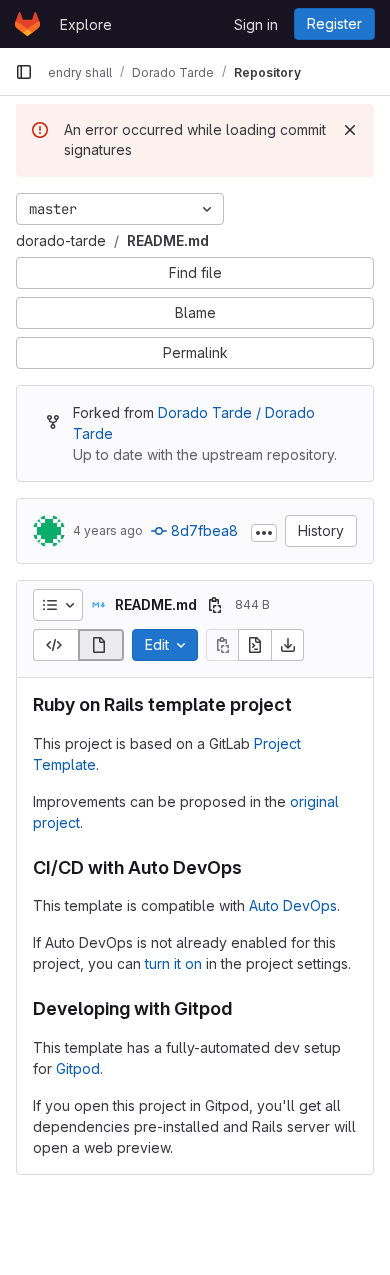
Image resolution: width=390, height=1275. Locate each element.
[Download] (288, 645)
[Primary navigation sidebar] (24, 72)
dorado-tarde (61, 240)
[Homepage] (27, 24)
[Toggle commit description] (264, 533)
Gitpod (78, 1068)
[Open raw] (255, 645)
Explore (86, 24)
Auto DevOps (293, 905)
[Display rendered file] (101, 645)
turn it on (173, 963)
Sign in (256, 24)
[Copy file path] (215, 605)
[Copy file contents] (222, 645)
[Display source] (55, 645)
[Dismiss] (350, 130)
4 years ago (108, 530)
